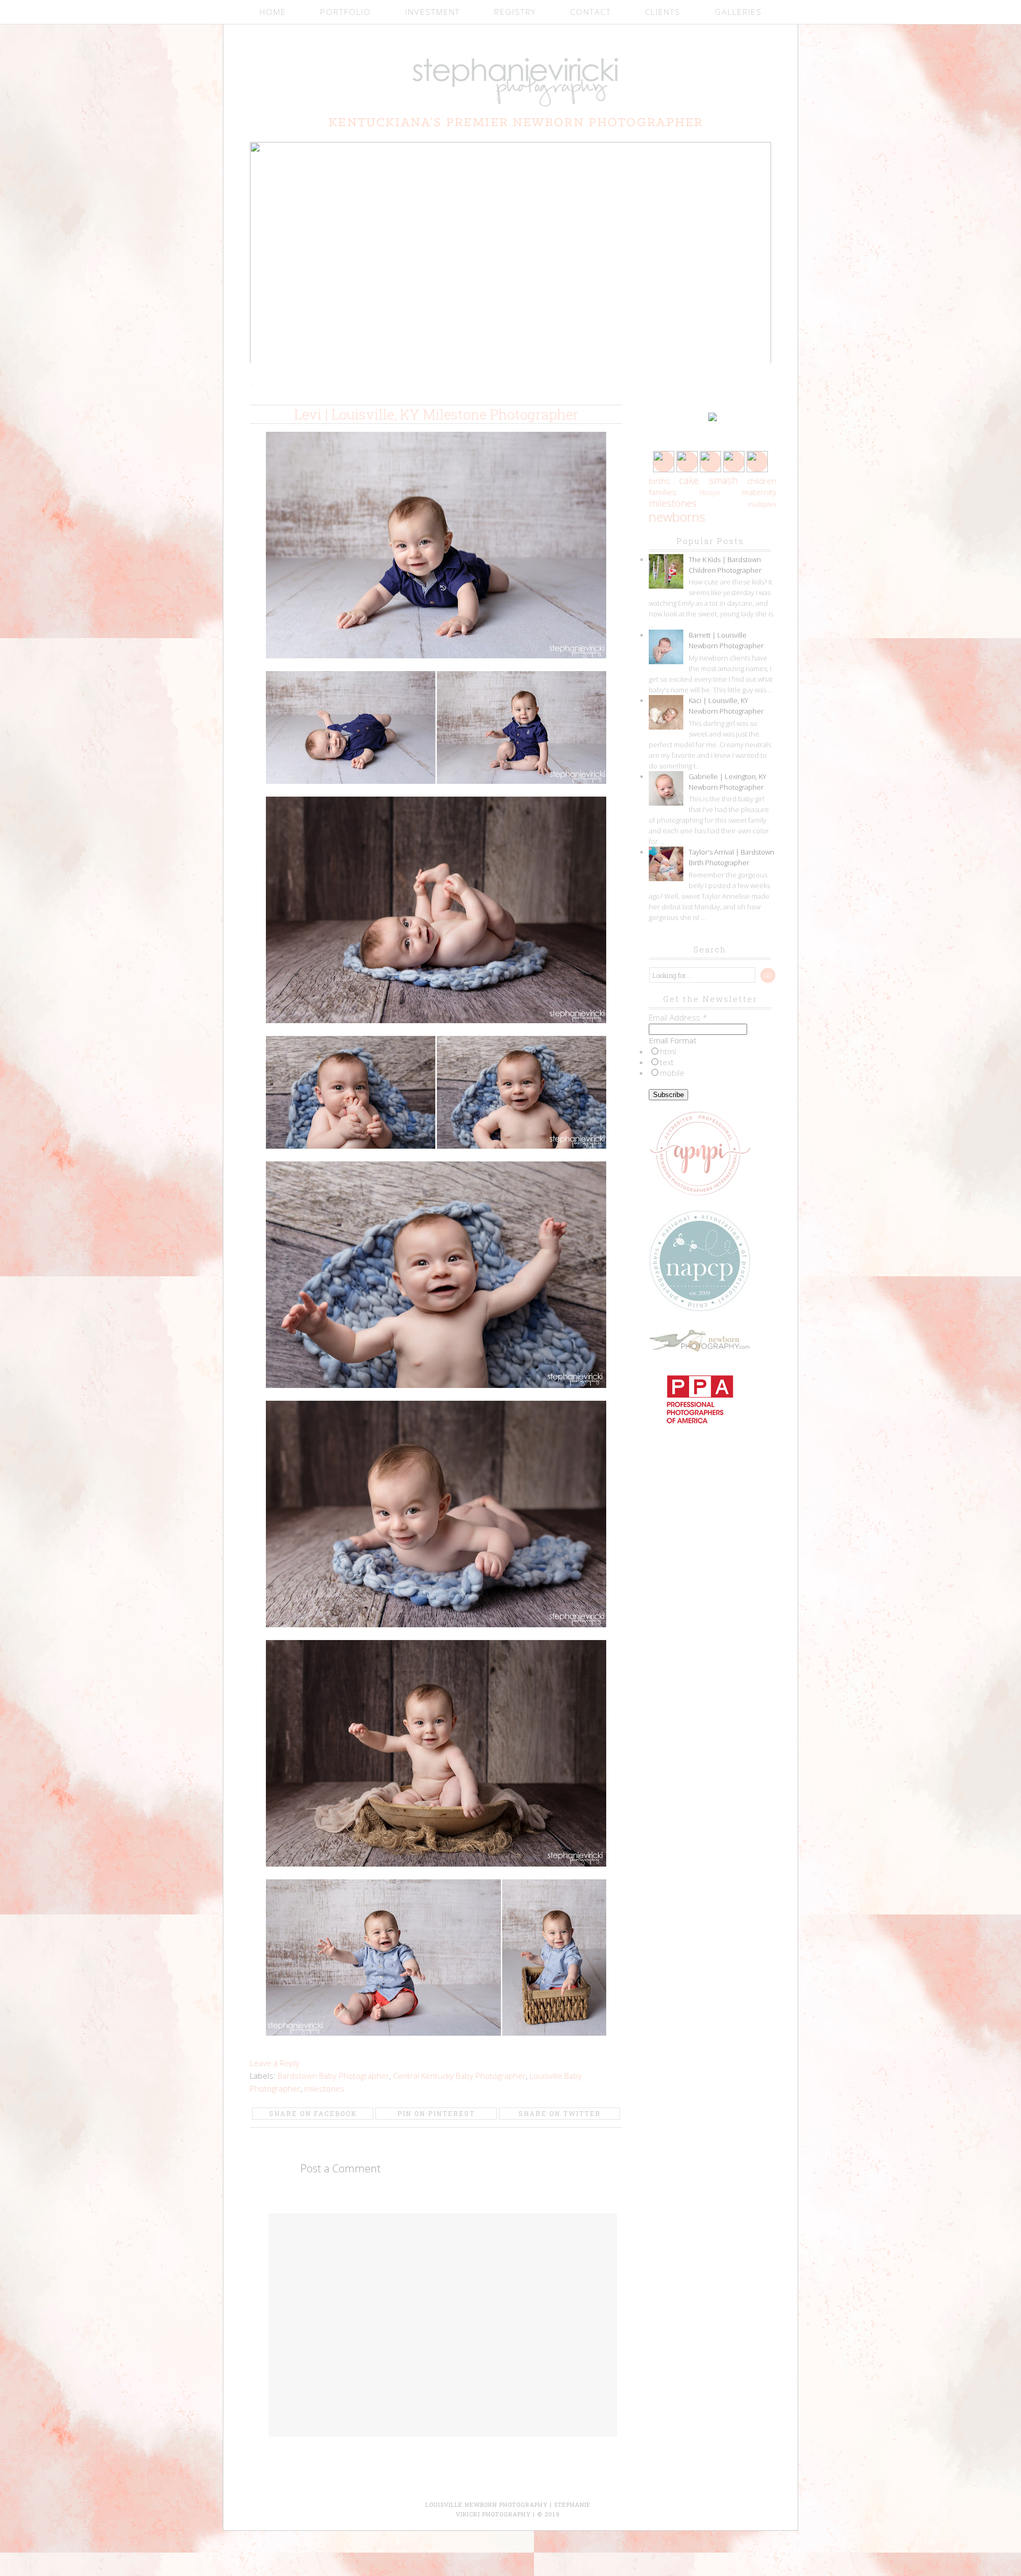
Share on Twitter (560, 2113)
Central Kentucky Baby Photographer (459, 2076)
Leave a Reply (275, 2063)
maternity (759, 492)
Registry (515, 12)
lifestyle (710, 493)
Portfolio (346, 12)
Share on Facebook (313, 2113)
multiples (762, 504)
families (663, 492)
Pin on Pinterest (436, 2113)
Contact (591, 12)
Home (273, 12)
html (668, 1051)
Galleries (738, 12)
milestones (324, 2088)
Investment (433, 12)
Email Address (678, 1017)
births (659, 481)
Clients (663, 12)
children (762, 481)
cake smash (708, 480)
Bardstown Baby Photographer (333, 2076)
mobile (672, 1073)
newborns (677, 517)
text (667, 1062)
